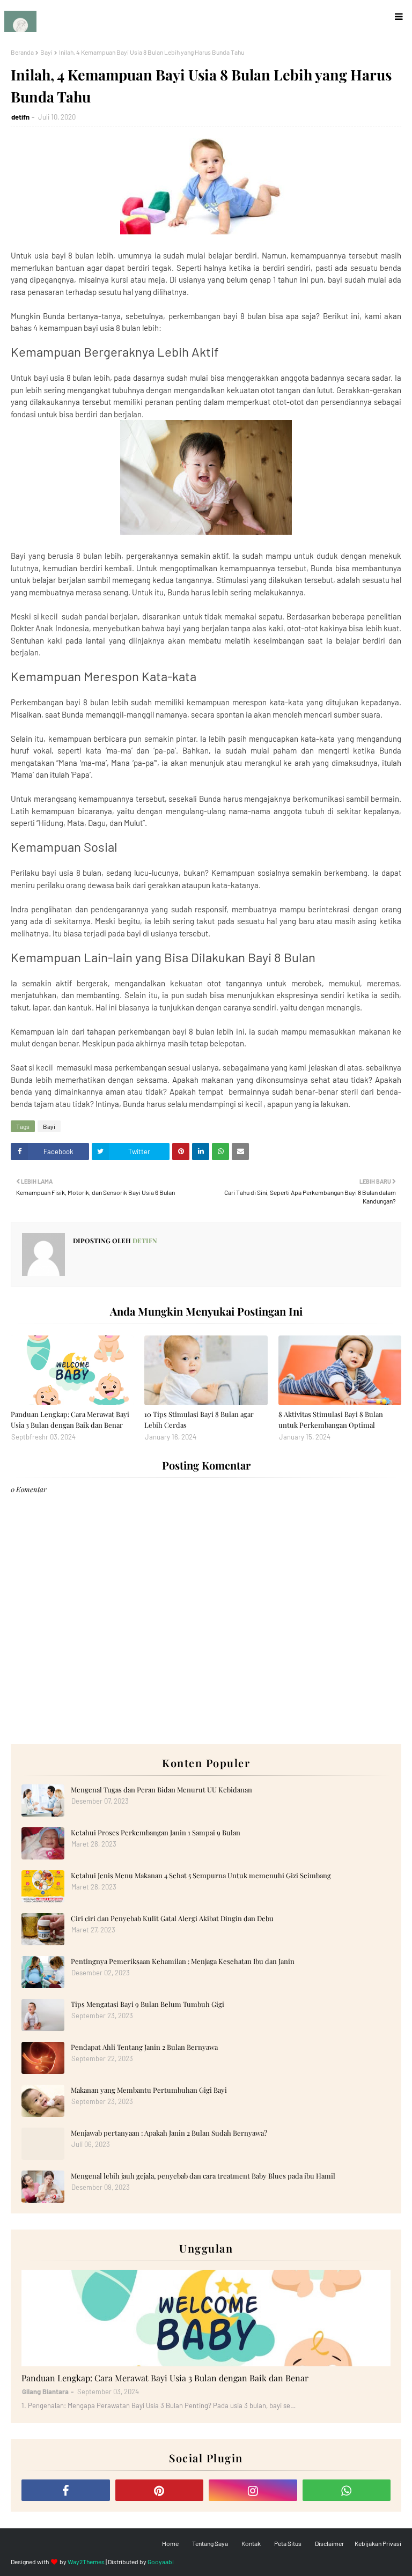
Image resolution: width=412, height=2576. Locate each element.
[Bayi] (206, 2318)
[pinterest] (160, 2490)
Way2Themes (86, 2562)
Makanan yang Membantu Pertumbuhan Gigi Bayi (149, 2090)
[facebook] (66, 2490)
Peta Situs (288, 2543)
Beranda (22, 52)
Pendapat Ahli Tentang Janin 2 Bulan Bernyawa (144, 2047)
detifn (20, 117)
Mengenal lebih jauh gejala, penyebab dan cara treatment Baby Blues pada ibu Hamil (203, 2176)
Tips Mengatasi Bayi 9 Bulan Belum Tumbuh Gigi (148, 2004)
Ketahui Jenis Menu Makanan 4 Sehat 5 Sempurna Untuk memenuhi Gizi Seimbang (201, 1875)
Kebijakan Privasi (378, 2543)
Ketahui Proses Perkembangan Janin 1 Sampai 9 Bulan (156, 1832)
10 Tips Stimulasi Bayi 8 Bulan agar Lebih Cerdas (199, 1419)
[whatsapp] (347, 2490)
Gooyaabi (161, 2562)
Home (170, 2543)
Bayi (46, 52)
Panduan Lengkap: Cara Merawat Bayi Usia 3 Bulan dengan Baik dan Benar (70, 1419)
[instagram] (253, 2490)
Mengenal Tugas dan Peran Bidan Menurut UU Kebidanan (161, 1789)
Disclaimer (329, 2543)
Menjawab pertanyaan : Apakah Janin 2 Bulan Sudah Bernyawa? (169, 2133)
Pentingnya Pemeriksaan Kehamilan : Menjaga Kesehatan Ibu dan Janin (183, 1961)
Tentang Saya (210, 2543)
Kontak (251, 2543)
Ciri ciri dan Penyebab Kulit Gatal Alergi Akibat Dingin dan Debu (172, 1918)
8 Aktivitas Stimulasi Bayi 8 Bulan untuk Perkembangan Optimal (331, 1419)
